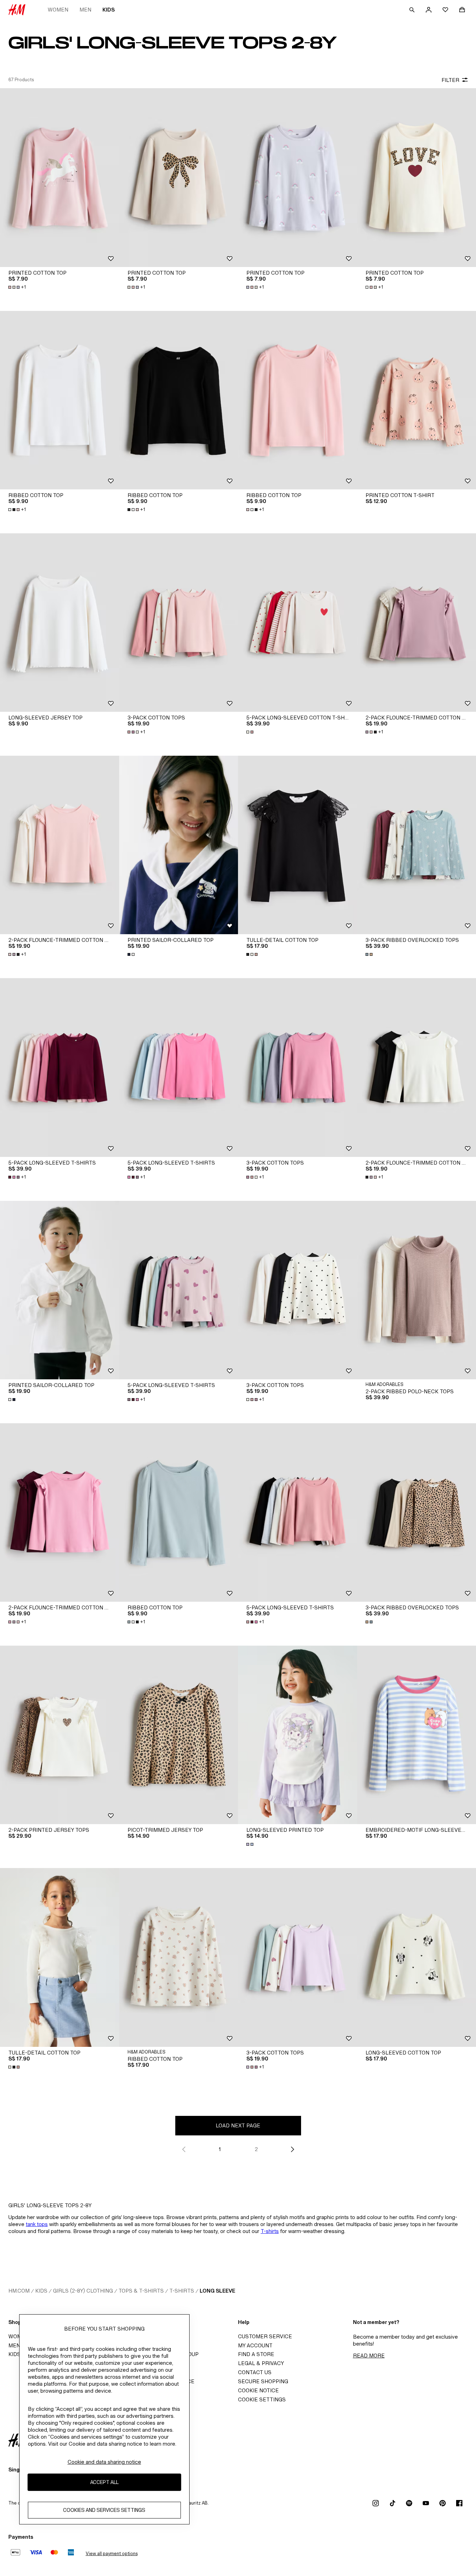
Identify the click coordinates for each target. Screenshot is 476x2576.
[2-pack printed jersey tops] (60, 1735)
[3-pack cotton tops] (179, 623)
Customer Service (265, 2336)
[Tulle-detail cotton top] (298, 845)
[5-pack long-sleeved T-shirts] (60, 1067)
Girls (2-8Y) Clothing (83, 2291)
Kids (109, 10)
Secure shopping (263, 2381)
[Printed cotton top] (60, 177)
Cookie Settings (262, 2399)
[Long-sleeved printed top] (298, 1735)
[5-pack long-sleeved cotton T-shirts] (298, 623)
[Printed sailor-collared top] (179, 845)
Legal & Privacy (261, 2363)
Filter (450, 80)
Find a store (256, 2354)
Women (58, 10)
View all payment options (112, 2554)
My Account (255, 2345)
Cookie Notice (258, 2390)
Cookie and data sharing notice (104, 2462)
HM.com (19, 2291)
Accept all (104, 2482)
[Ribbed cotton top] (60, 400)
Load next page (238, 2125)
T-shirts (270, 2231)
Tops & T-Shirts (141, 2291)
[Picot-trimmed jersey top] (179, 1735)
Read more (369, 2356)
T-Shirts (182, 2291)
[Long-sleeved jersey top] (60, 623)
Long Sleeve (217, 2291)
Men (85, 10)
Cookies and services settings (104, 2510)
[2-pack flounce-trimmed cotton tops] (60, 845)
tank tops (37, 2224)
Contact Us (255, 2372)
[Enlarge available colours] (251, 732)
